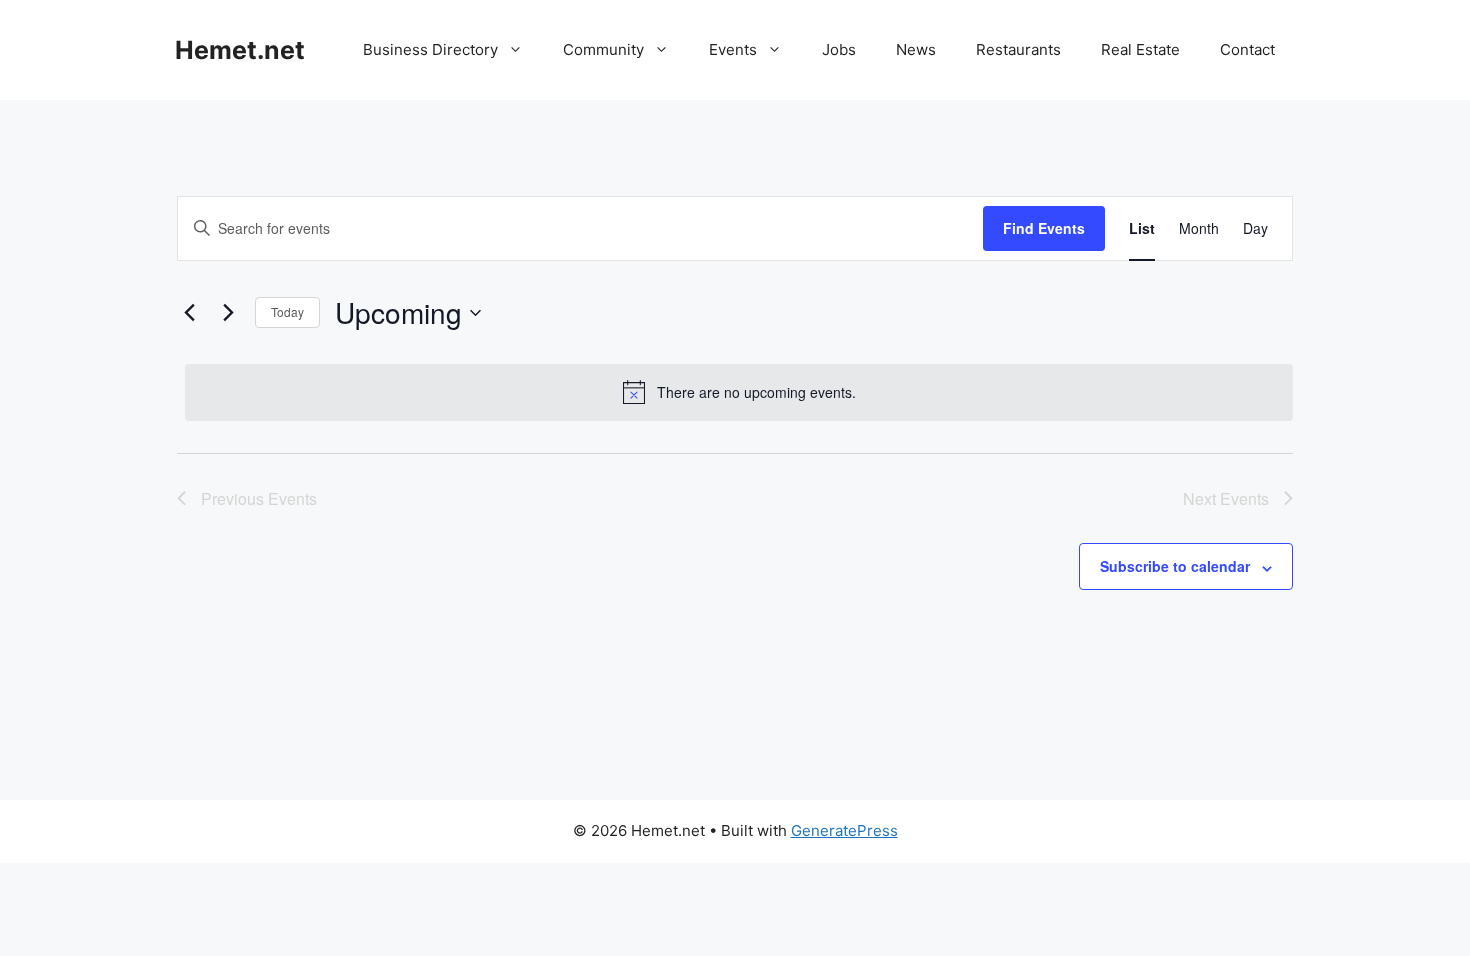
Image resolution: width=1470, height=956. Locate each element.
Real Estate (1140, 49)
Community (603, 49)
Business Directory (430, 49)
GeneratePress (844, 830)
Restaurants (1018, 49)
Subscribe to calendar (1175, 566)
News (916, 49)
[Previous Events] (189, 313)
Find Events (1044, 228)
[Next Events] (228, 313)
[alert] (739, 392)
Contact (1247, 49)
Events (733, 49)
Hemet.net (240, 50)
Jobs (839, 49)
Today (287, 311)
